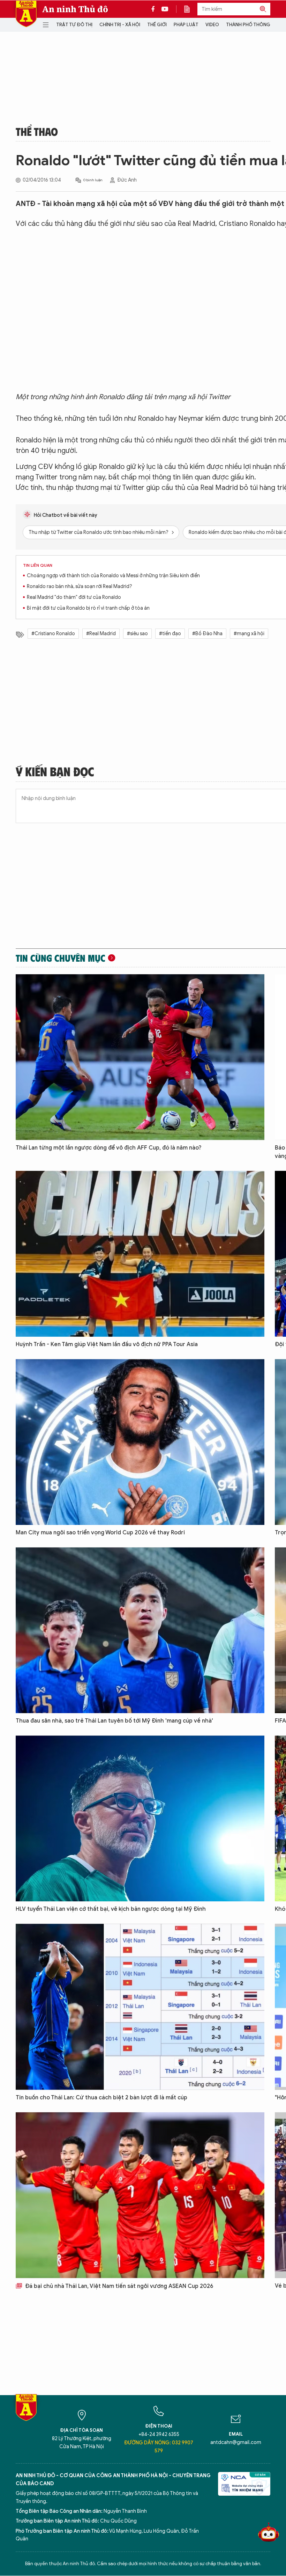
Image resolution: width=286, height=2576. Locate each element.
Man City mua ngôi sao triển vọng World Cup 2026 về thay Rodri (100, 1533)
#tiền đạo (170, 634)
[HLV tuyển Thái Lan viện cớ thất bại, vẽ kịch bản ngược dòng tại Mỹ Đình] (140, 1818)
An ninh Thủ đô (75, 9)
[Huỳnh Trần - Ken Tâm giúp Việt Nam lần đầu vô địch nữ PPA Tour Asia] (140, 1254)
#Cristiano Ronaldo (53, 634)
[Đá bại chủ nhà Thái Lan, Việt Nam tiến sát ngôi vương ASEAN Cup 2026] (140, 2195)
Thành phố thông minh (254, 25)
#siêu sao (137, 634)
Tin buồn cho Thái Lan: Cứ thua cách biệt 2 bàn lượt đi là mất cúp (101, 2098)
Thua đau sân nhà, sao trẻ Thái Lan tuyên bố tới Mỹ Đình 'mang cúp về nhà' (114, 1721)
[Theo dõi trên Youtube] (165, 9)
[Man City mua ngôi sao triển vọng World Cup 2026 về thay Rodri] (140, 1442)
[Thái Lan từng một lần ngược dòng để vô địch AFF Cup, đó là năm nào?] (140, 1057)
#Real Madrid (101, 634)
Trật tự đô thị (74, 25)
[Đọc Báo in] (190, 9)
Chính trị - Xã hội (120, 25)
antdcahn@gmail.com (236, 2442)
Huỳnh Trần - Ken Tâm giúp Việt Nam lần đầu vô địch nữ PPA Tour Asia (107, 1344)
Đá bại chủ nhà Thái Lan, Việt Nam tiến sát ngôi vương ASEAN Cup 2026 (118, 2286)
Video (212, 25)
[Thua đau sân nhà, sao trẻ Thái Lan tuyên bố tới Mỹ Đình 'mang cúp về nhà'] (140, 1630)
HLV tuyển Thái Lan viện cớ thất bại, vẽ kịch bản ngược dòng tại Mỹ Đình (111, 1909)
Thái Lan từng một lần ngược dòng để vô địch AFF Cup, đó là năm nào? (109, 1148)
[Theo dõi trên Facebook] (155, 9)
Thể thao (37, 131)
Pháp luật (186, 25)
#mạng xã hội (249, 634)
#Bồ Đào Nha (207, 634)
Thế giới (157, 25)
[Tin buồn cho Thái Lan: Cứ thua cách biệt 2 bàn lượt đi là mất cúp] (140, 2007)
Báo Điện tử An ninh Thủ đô (26, 14)
